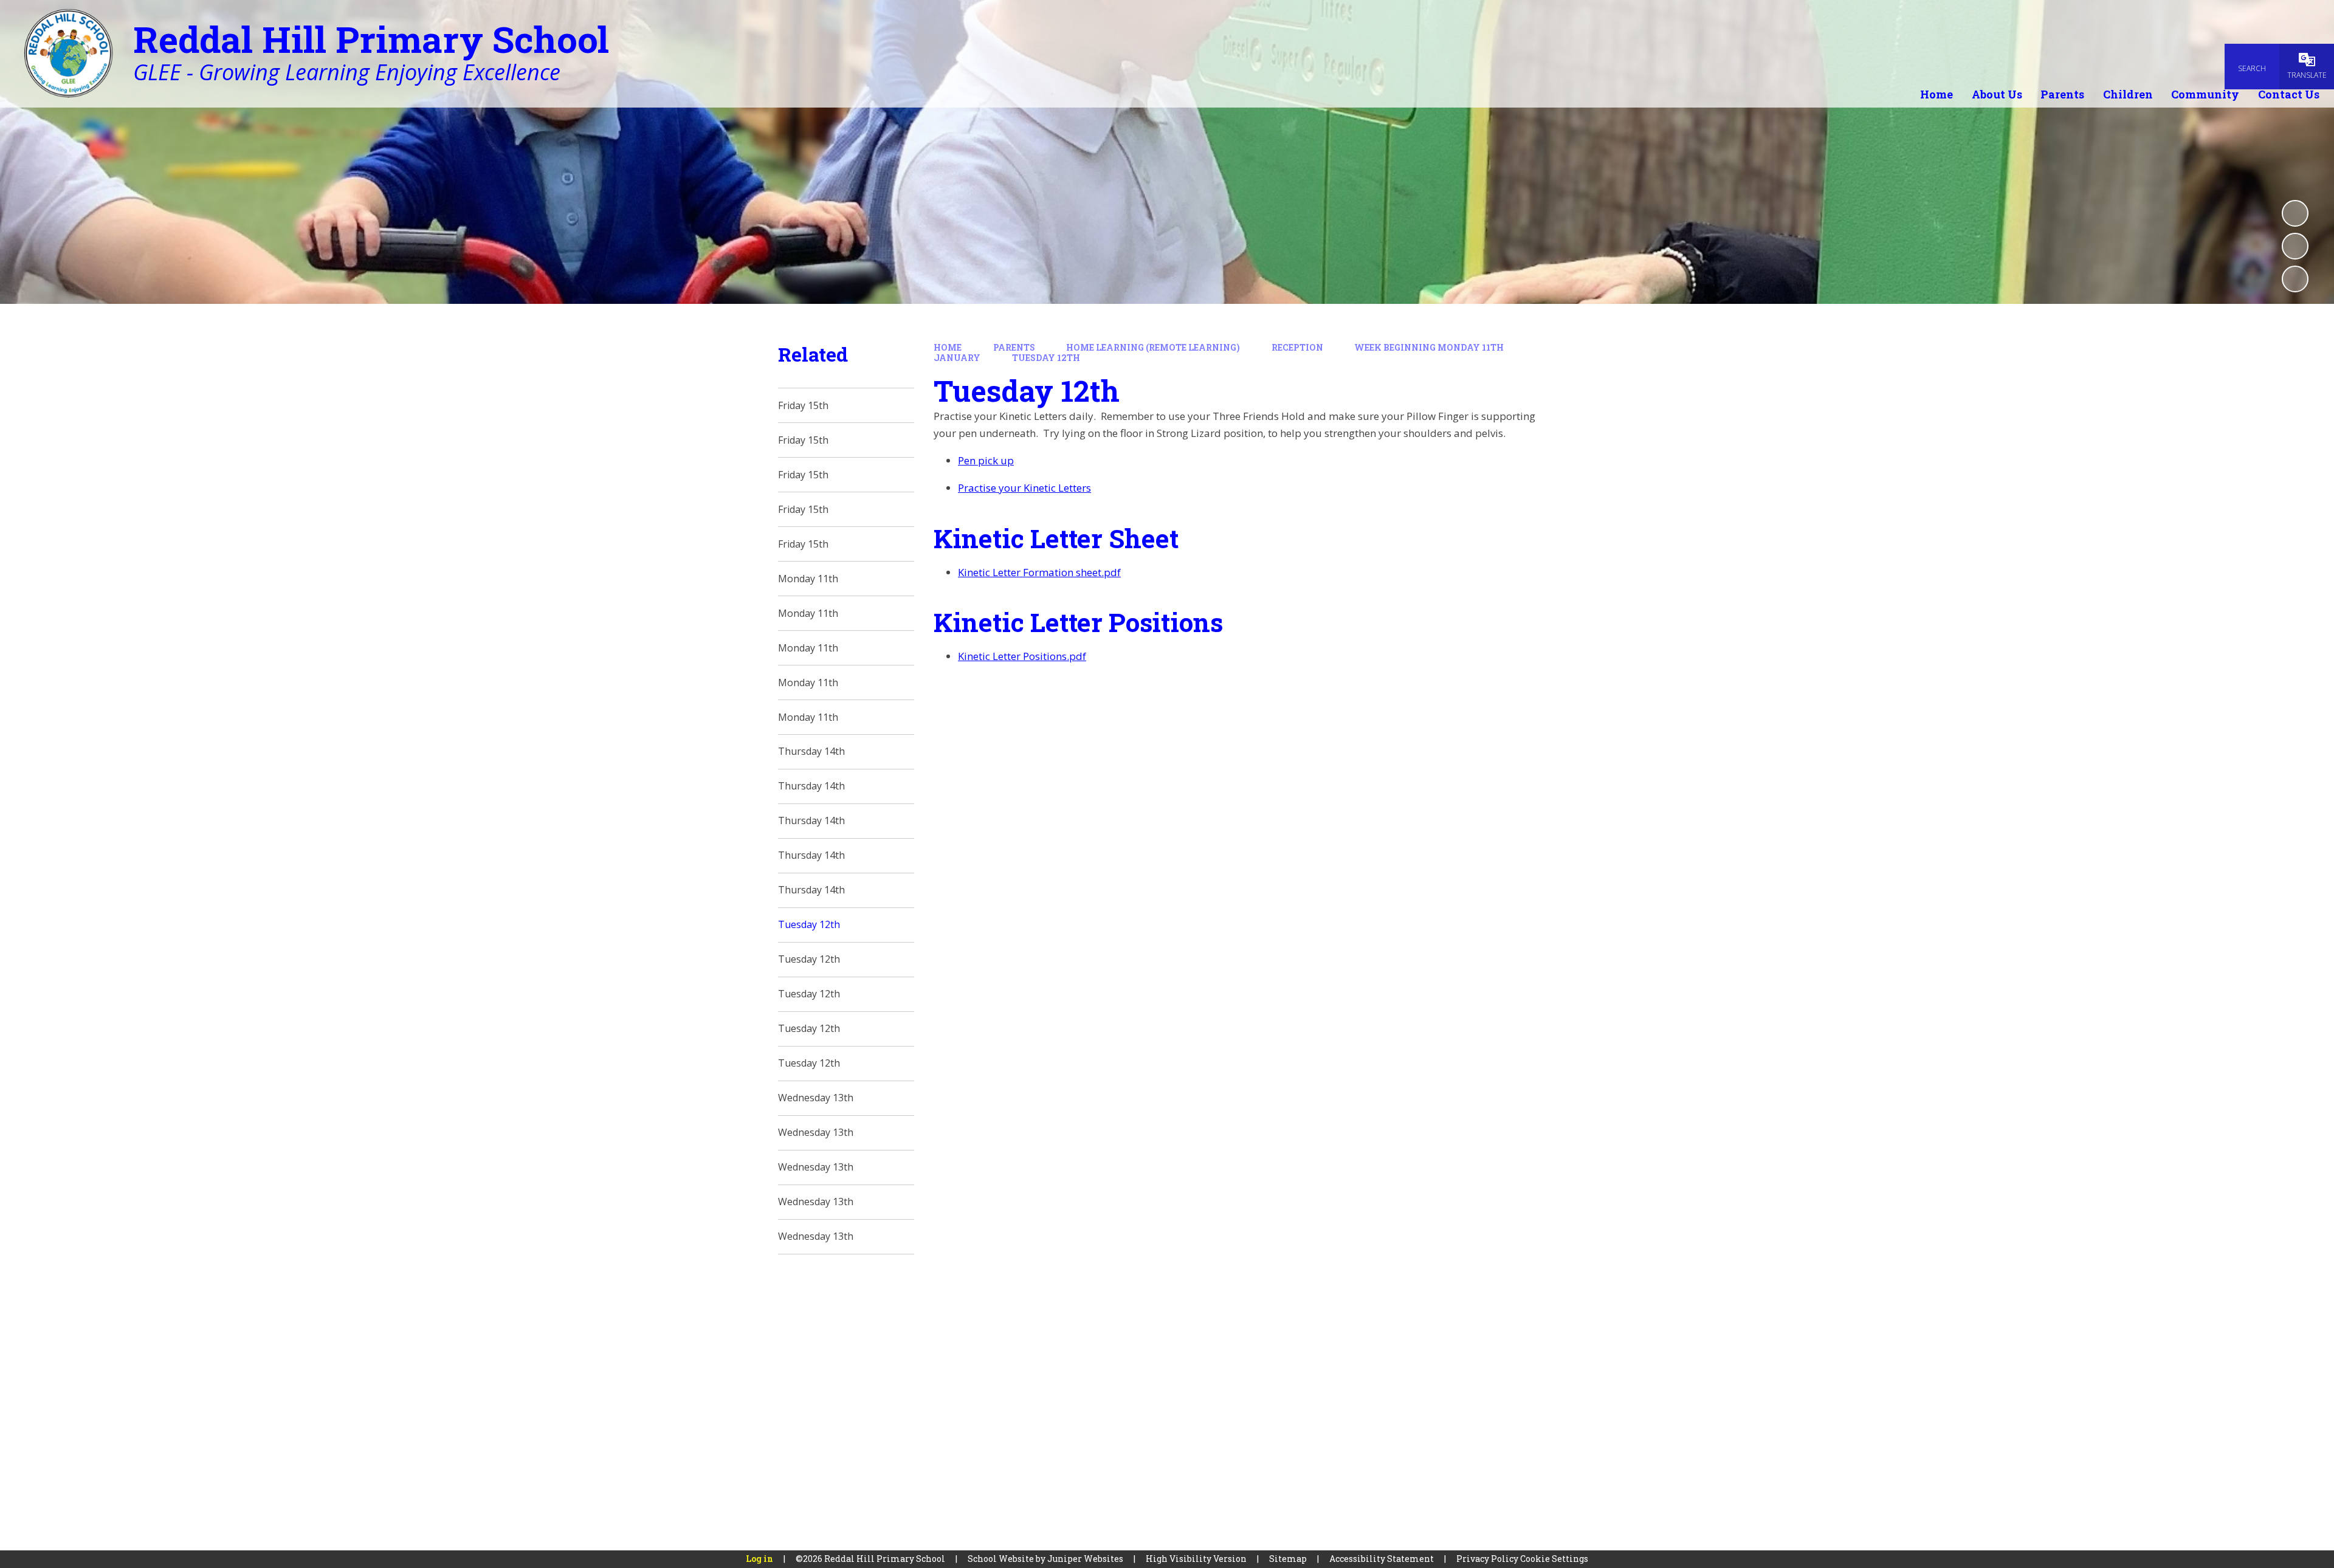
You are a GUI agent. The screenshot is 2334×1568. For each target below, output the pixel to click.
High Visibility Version (1196, 1559)
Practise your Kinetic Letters (1024, 488)
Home (948, 347)
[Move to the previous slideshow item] (2295, 246)
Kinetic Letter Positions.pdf (1022, 656)
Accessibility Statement (1382, 1559)
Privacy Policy (1487, 1559)
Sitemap (1288, 1559)
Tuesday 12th (1046, 358)
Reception (1297, 347)
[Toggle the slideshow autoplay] (2295, 213)
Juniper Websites (1085, 1559)
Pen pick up (986, 460)
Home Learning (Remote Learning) (1153, 347)
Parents (1014, 347)
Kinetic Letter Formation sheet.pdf (1039, 572)
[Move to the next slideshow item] (2295, 279)
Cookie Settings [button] (1554, 1559)
